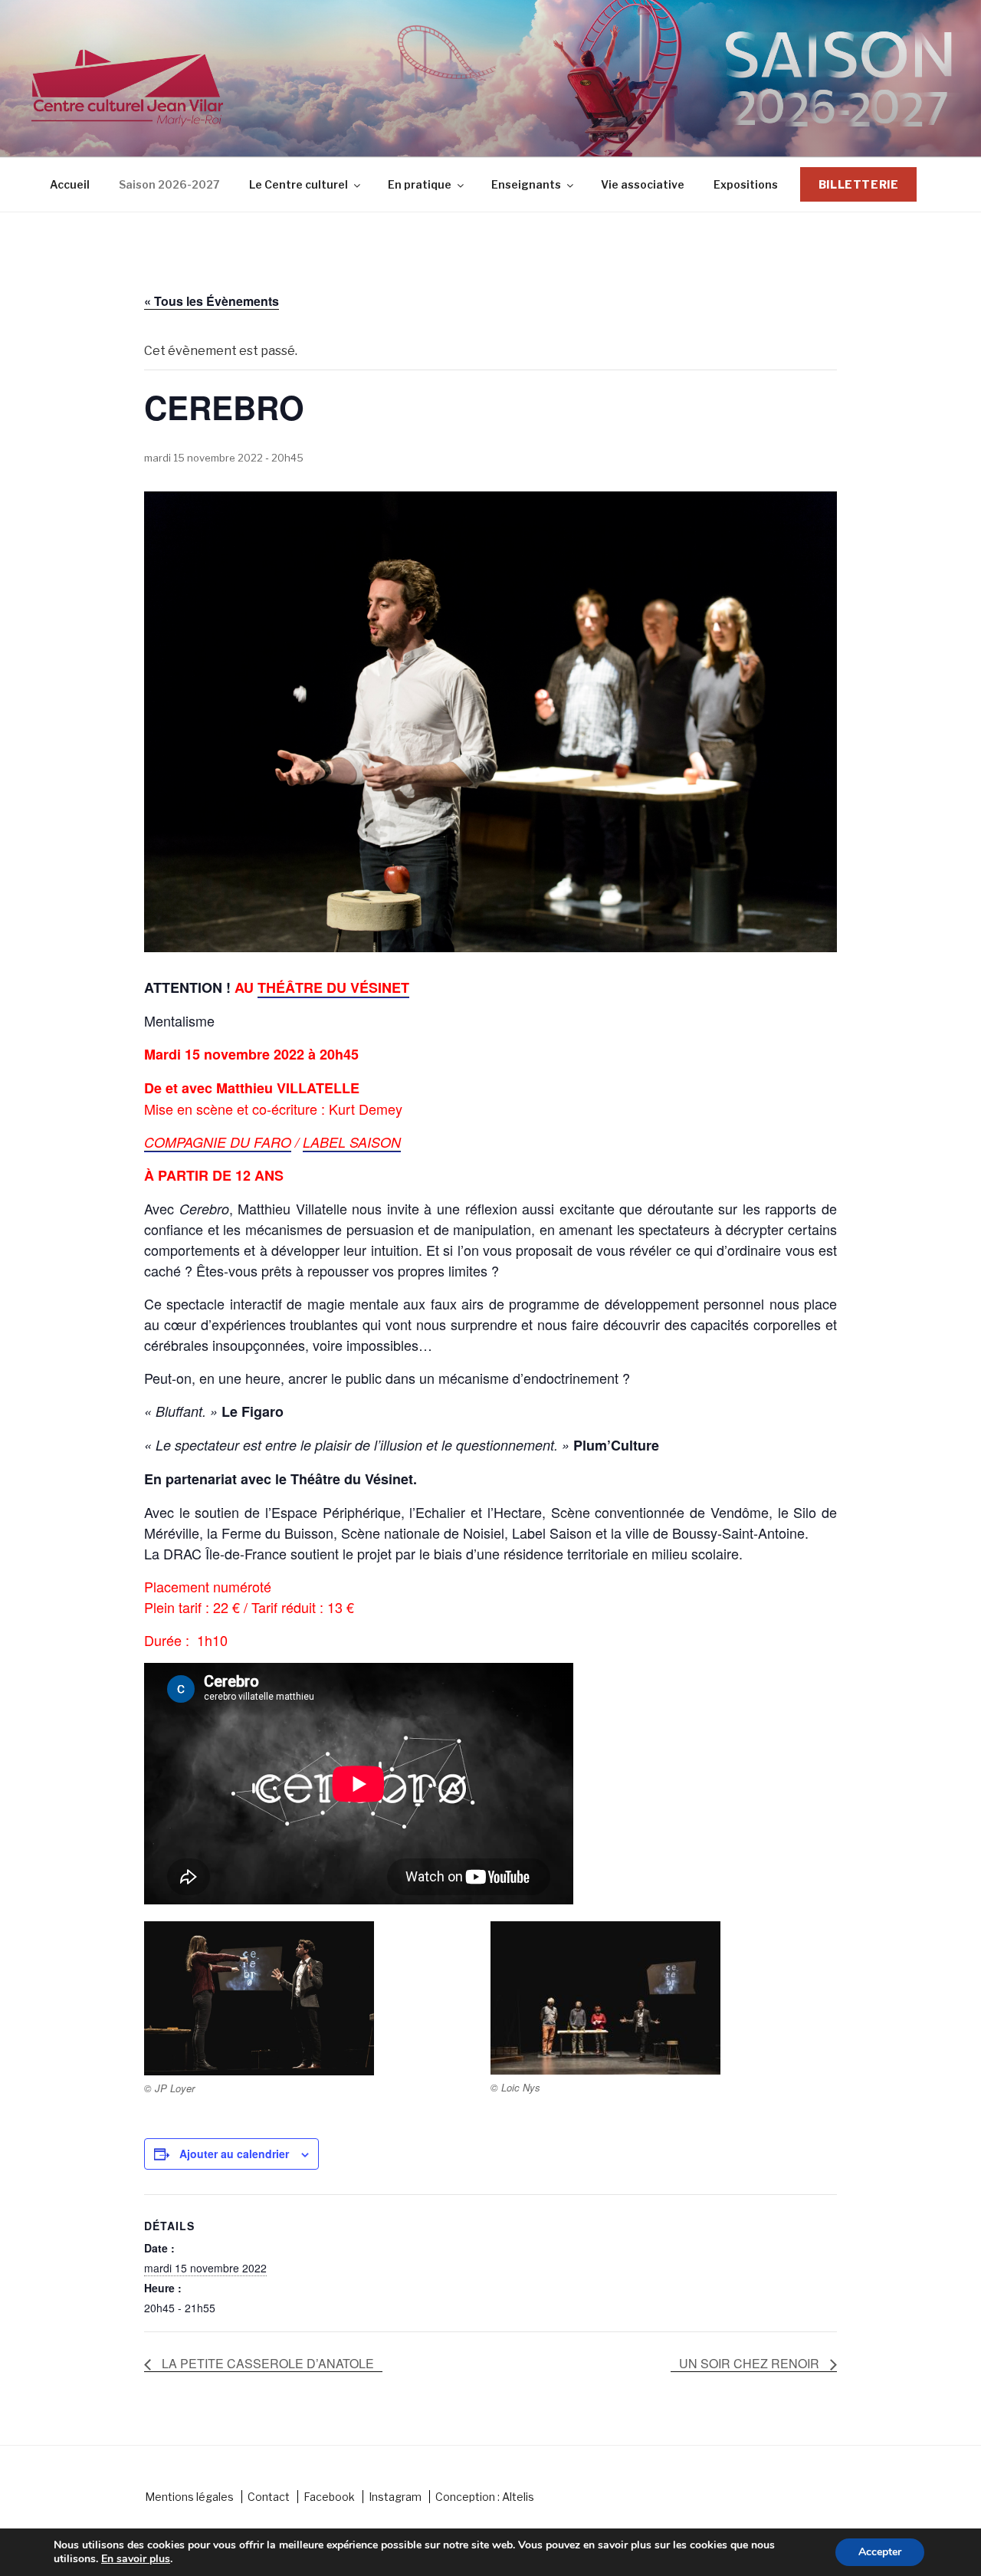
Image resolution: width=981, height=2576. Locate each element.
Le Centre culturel (299, 184)
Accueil (70, 184)
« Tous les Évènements (212, 301)
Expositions (746, 184)
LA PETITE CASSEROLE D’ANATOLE (266, 2363)
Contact (269, 2497)
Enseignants (526, 184)
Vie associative (643, 184)
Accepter (880, 2552)
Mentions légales (189, 2497)
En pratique (420, 184)
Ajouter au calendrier (234, 2154)
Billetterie (859, 184)
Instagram (395, 2497)
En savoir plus (136, 2559)
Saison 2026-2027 (169, 184)
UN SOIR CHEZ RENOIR (751, 2363)
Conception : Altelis (485, 2497)
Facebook (329, 2497)
